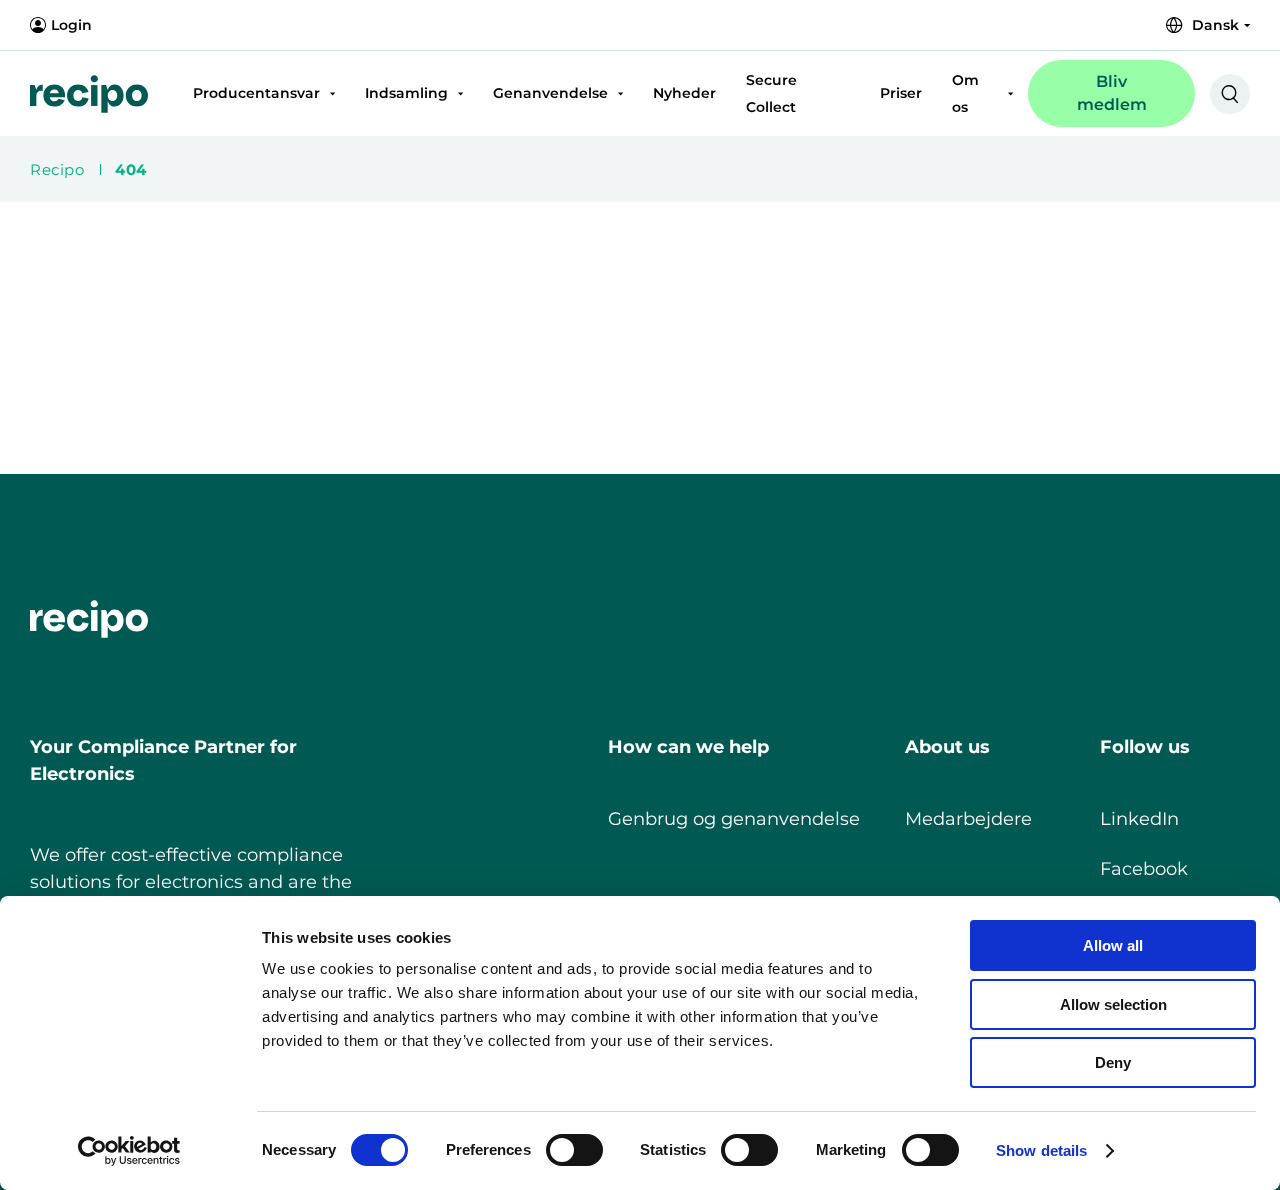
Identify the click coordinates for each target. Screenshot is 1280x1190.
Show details (1041, 1150)
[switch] (558, 1146)
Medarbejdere (968, 819)
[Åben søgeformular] (1230, 94)
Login (71, 25)
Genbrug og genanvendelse (734, 819)
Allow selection (1113, 1004)
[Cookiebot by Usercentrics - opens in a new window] (129, 1151)
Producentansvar (256, 93)
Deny (1113, 1062)
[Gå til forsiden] (89, 94)
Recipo (57, 169)
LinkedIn (1139, 819)
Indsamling (406, 93)
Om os (965, 93)
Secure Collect (771, 93)
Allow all (1113, 945)
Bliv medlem (1112, 92)
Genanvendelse (550, 93)
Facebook (1144, 869)
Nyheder (684, 93)
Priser (901, 93)
